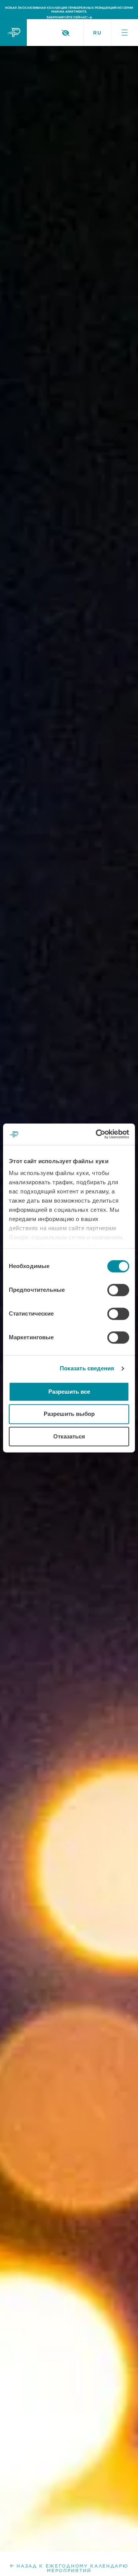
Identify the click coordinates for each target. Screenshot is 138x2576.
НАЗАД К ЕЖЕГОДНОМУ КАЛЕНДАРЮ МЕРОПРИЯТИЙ (72, 2568)
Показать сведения (87, 1368)
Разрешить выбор (69, 1414)
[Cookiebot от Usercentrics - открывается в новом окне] (97, 1134)
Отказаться (69, 1436)
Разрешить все (69, 1392)
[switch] (118, 1290)
